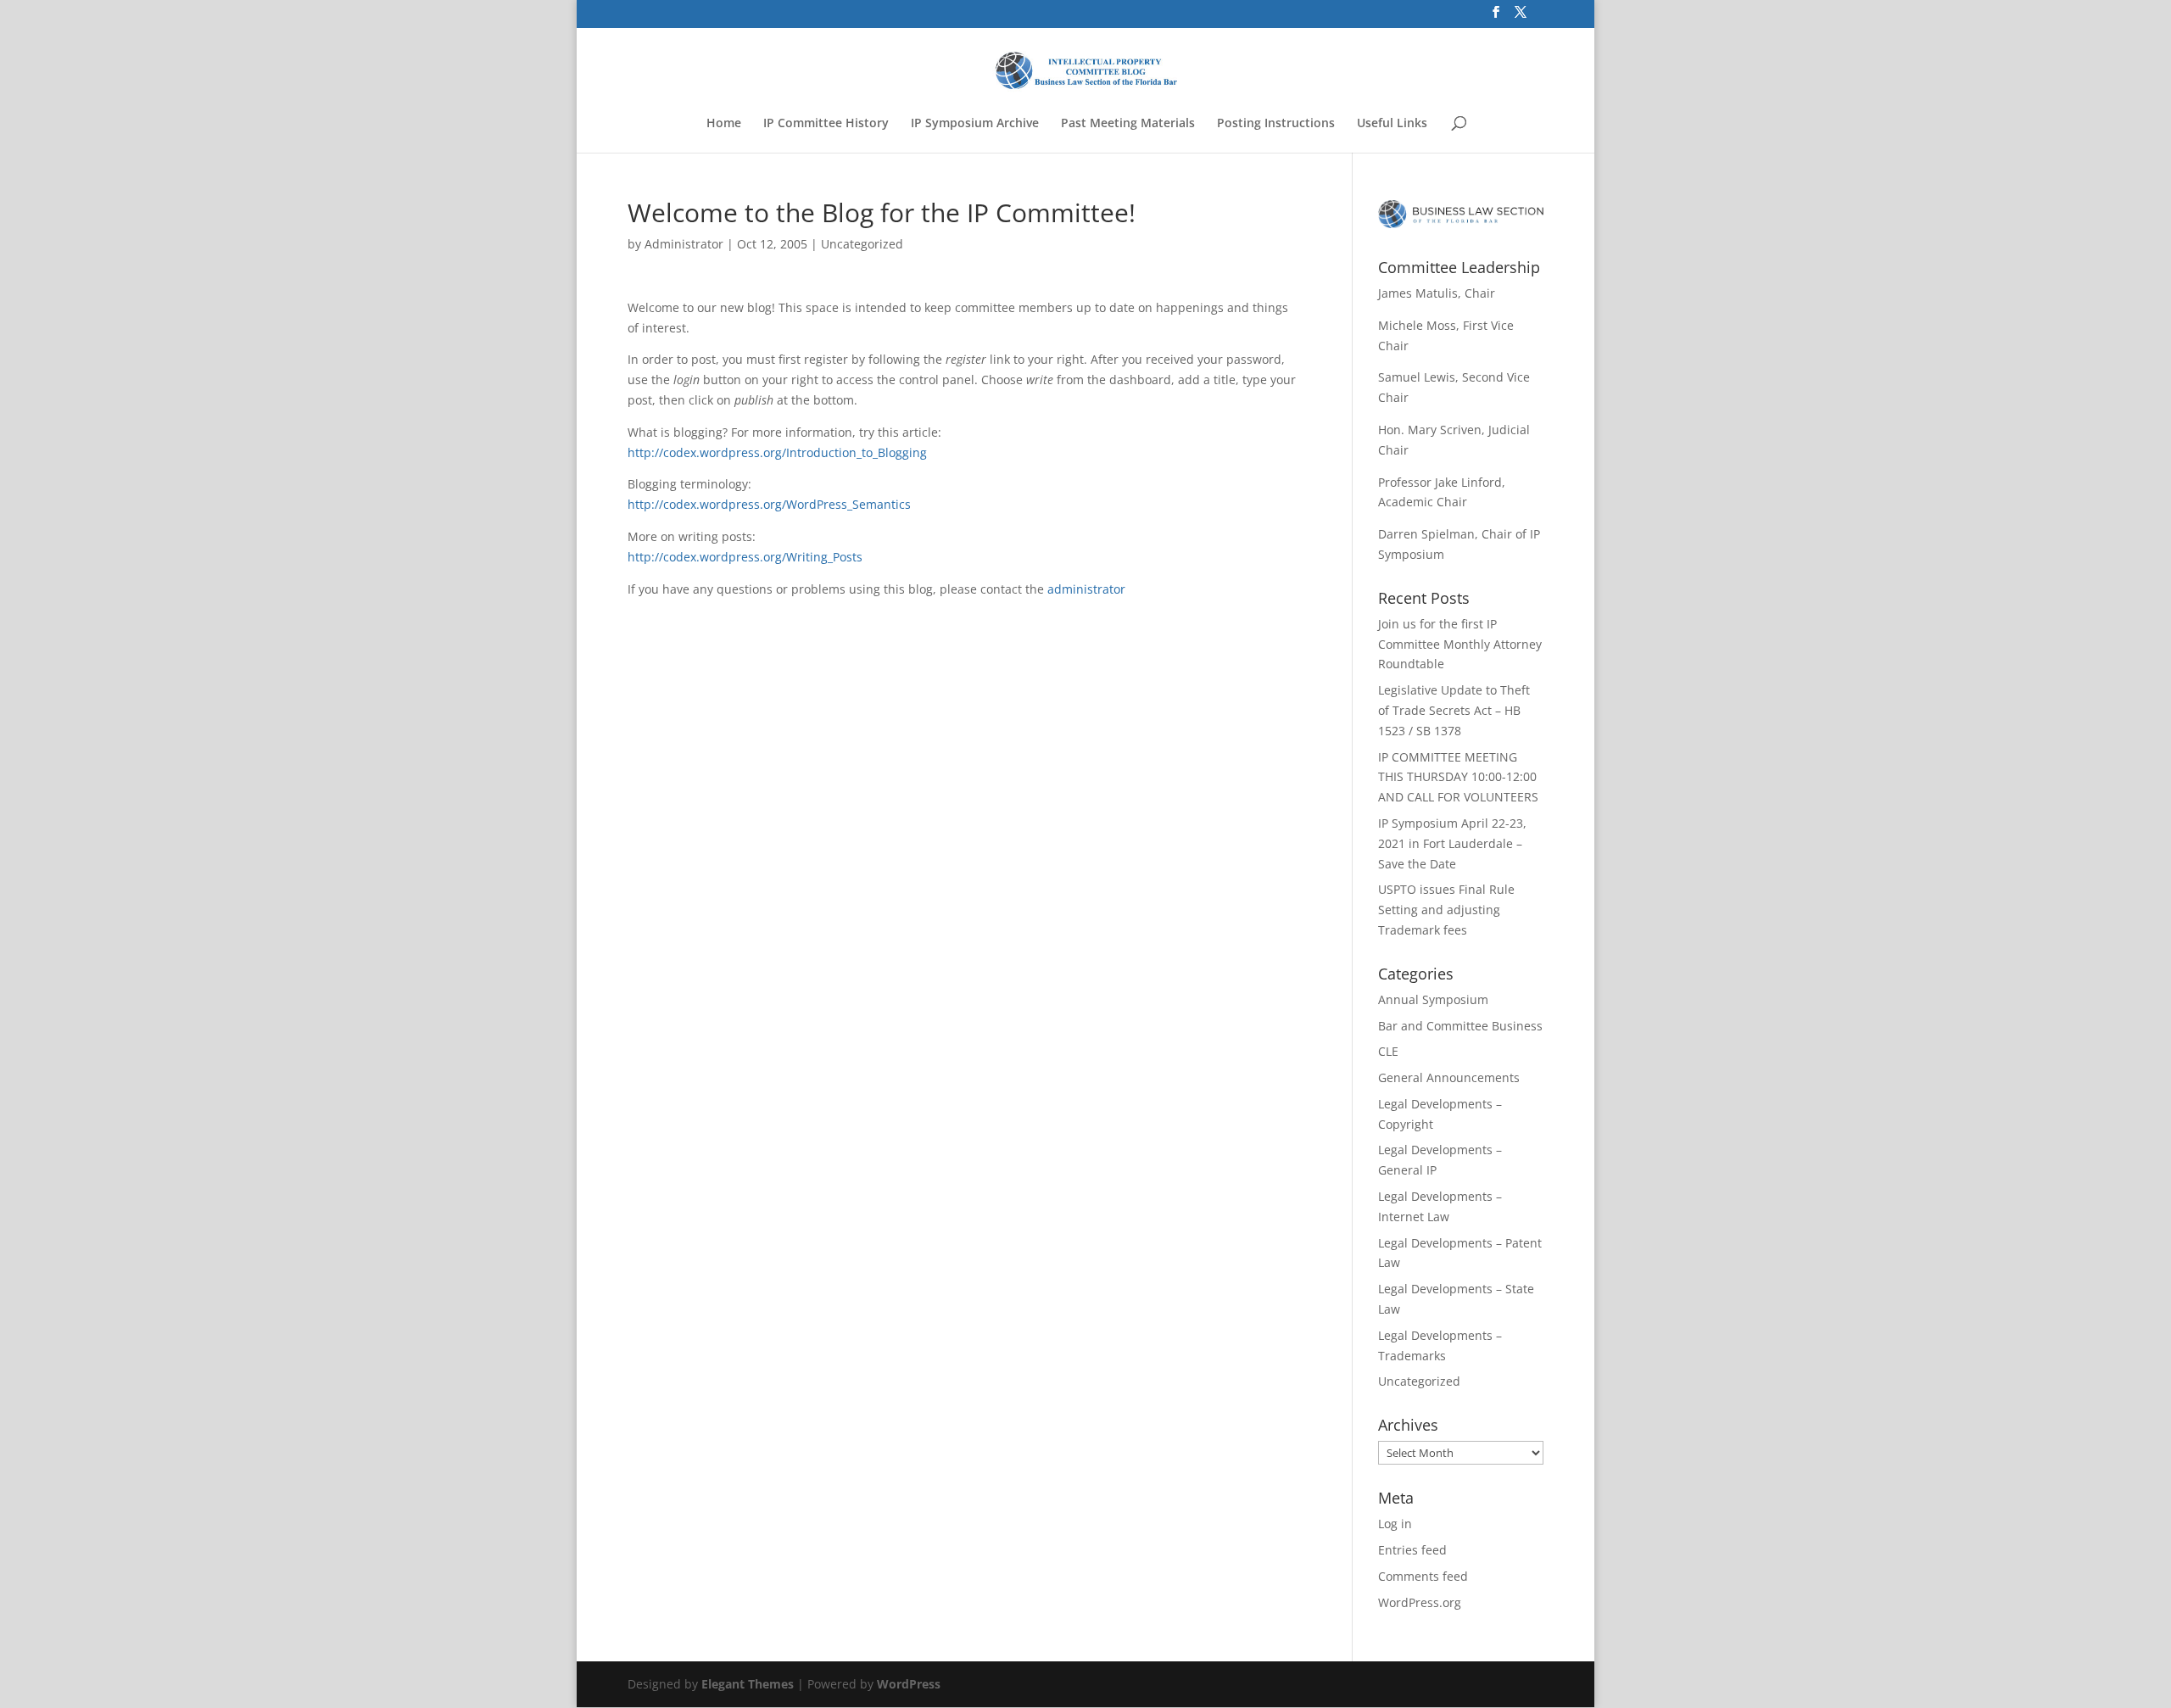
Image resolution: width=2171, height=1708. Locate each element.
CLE (1388, 1051)
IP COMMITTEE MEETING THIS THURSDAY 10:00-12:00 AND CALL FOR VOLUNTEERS (1458, 777)
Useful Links (1392, 124)
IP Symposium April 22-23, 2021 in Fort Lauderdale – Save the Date (1452, 843)
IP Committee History (826, 124)
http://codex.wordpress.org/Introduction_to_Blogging (777, 452)
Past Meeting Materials (1128, 124)
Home (724, 124)
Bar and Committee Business (1460, 1026)
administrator (1086, 589)
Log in (1395, 1524)
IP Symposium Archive (975, 124)
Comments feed (1423, 1576)
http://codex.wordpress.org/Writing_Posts (745, 557)
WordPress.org (1420, 1602)
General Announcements (1449, 1077)
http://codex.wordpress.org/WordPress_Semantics (769, 504)
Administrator (684, 244)
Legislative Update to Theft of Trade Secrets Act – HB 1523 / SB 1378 (1454, 710)
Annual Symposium (1433, 999)
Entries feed (1412, 1550)
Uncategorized (862, 244)
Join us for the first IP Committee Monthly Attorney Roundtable (1460, 644)
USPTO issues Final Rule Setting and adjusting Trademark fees (1446, 910)
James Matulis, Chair (1437, 293)
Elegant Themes (748, 1684)
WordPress (909, 1684)
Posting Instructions (1276, 124)
